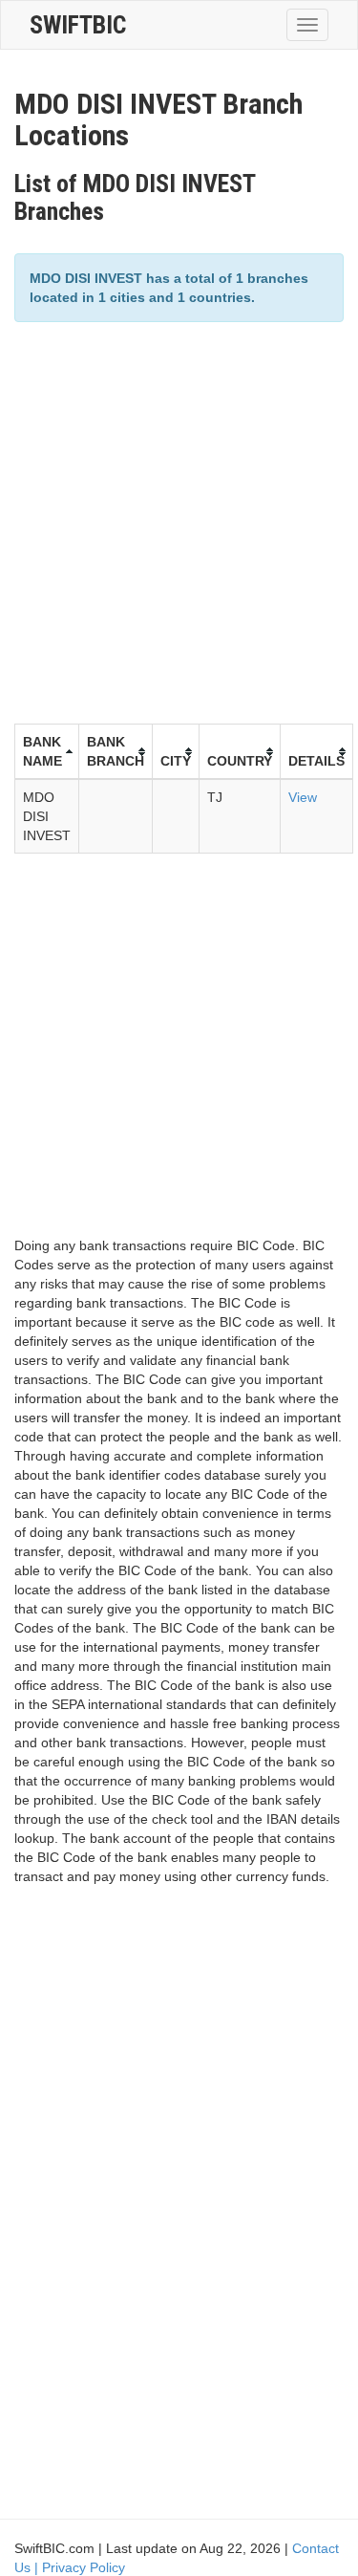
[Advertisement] (179, 520)
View (303, 797)
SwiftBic (78, 25)
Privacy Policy (84, 2567)
